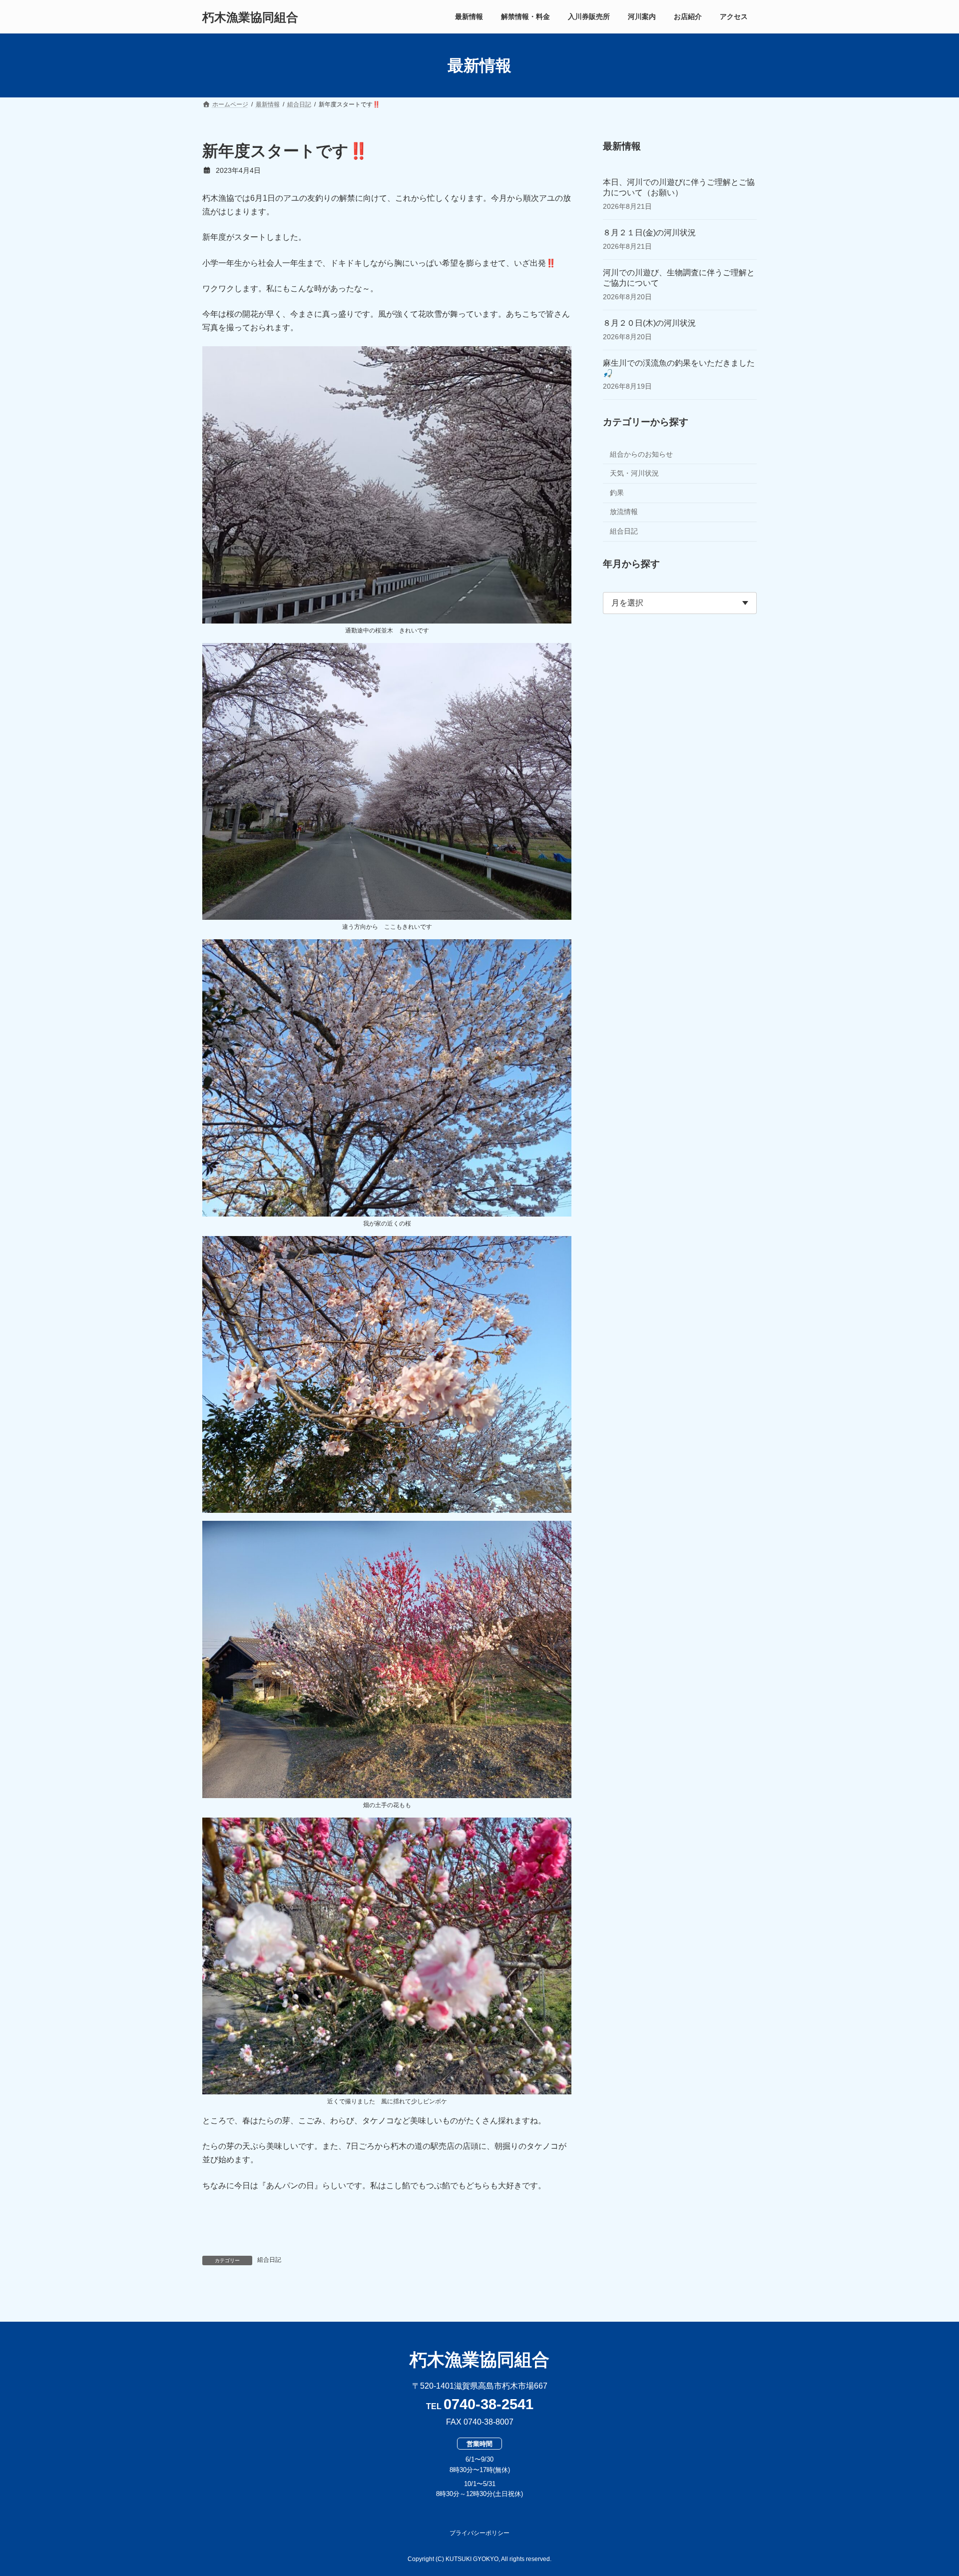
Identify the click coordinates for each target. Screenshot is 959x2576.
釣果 (617, 493)
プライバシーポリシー (479, 2533)
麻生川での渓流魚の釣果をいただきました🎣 (679, 368)
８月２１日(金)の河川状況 (649, 233)
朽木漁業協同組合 (479, 2359)
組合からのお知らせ (641, 454)
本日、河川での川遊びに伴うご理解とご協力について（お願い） (679, 187)
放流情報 (624, 512)
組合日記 (269, 2260)
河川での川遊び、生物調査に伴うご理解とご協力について (679, 278)
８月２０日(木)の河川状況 (649, 323)
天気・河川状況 (634, 473)
